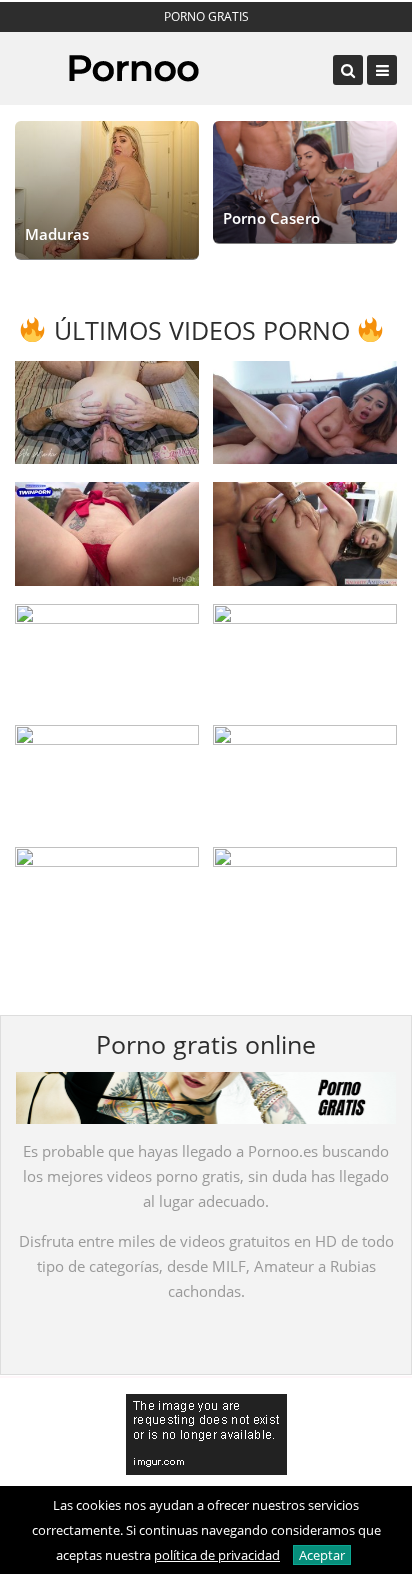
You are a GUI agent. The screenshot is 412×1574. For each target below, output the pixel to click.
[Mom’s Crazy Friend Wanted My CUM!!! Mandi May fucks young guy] (107, 655)
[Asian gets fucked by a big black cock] (305, 412)
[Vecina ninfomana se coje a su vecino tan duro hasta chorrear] (107, 533)
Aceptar (322, 1555)
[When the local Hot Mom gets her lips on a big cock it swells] (305, 533)
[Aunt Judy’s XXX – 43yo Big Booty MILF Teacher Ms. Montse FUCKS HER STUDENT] (305, 898)
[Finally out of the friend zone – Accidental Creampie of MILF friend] (107, 776)
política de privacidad (217, 1555)
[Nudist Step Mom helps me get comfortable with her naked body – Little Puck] (305, 655)
